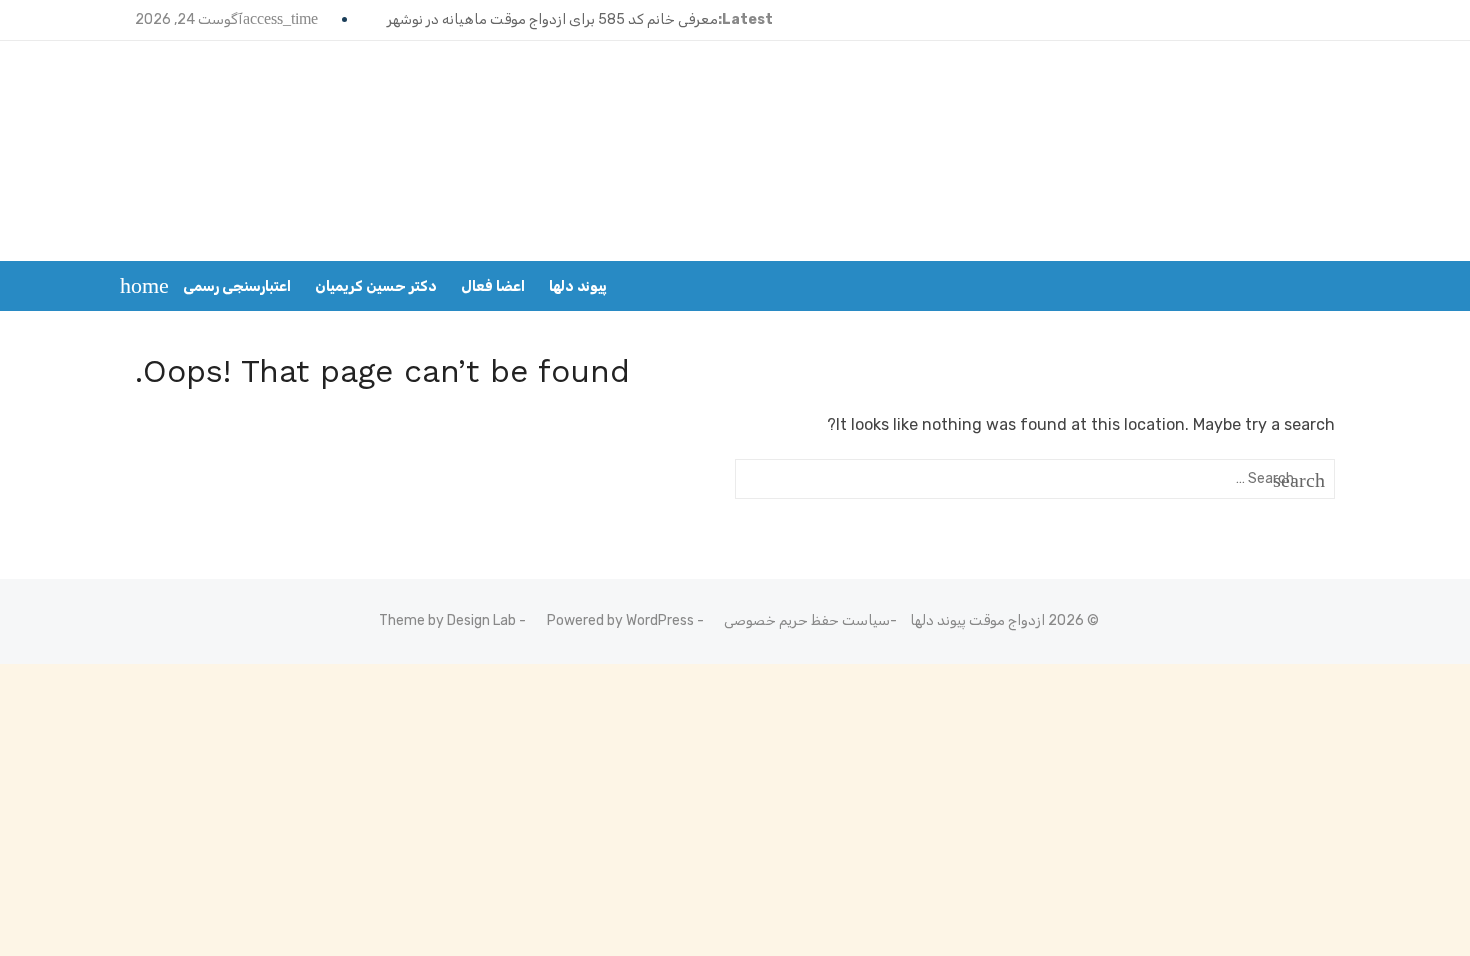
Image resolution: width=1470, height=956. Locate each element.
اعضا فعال (493, 286)
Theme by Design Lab (447, 620)
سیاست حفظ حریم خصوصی (807, 620)
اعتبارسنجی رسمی (237, 286)
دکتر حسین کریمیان (376, 286)
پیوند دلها (578, 286)
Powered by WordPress (620, 620)
